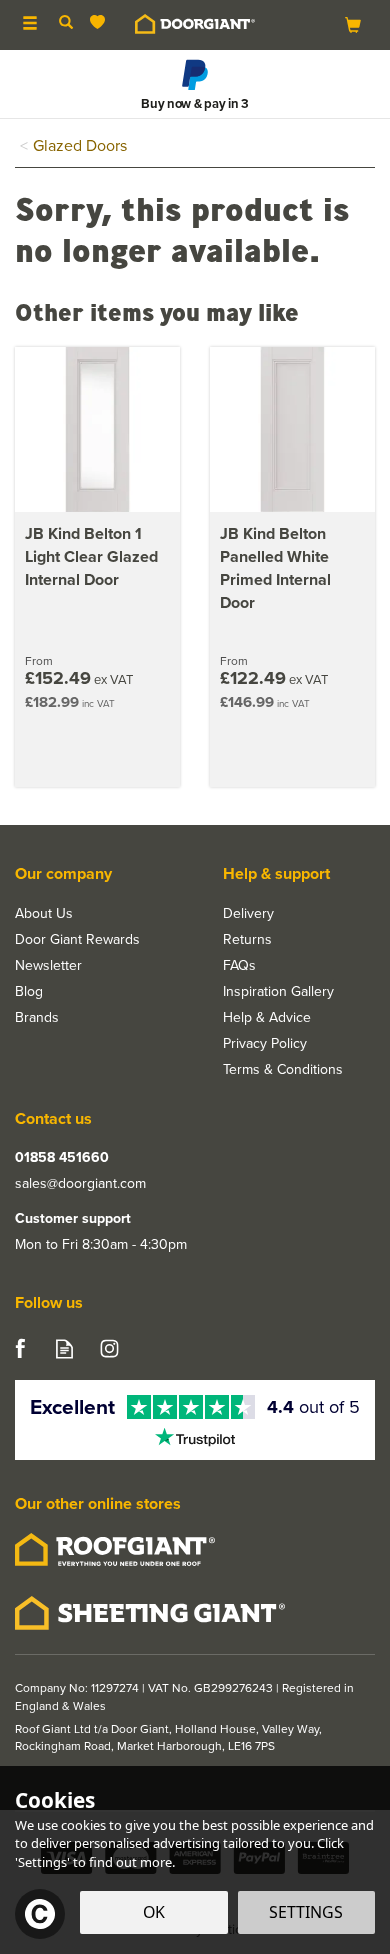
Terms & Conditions (283, 1069)
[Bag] (353, 23)
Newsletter (48, 965)
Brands (37, 1017)
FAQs (239, 965)
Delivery (248, 913)
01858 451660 (62, 1157)
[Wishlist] (101, 22)
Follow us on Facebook (19, 1348)
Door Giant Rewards (77, 939)
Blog (29, 991)
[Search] (66, 23)
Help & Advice (267, 1017)
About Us (44, 913)
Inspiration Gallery (278, 991)
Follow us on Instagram (109, 1348)
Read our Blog (64, 1348)
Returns (247, 939)
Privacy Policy (265, 1043)
